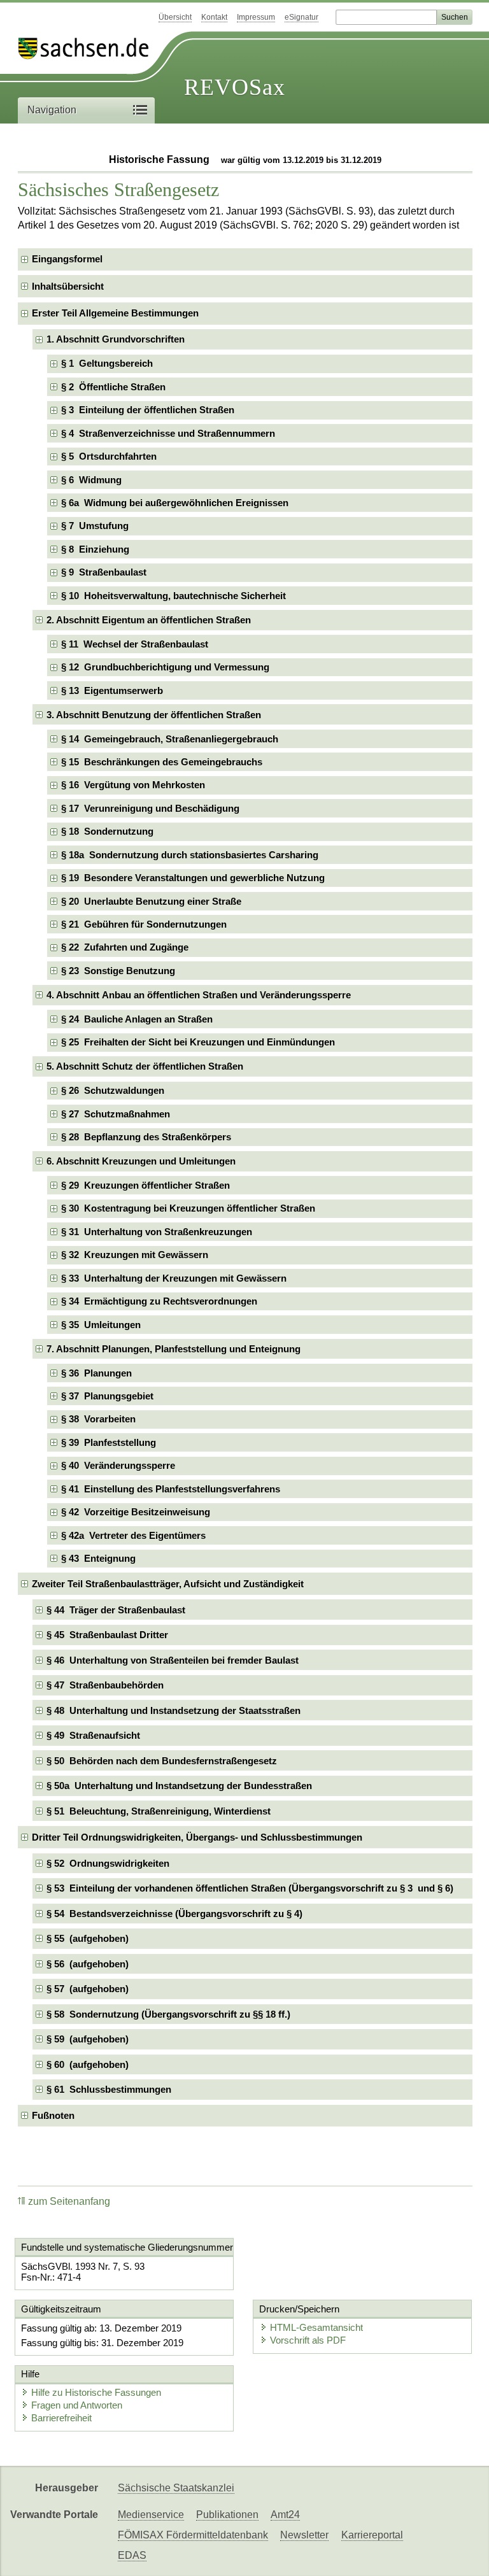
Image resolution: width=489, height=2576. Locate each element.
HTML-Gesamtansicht (316, 2327)
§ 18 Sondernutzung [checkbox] (107, 831)
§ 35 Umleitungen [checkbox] (101, 1325)
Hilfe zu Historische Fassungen (96, 2392)
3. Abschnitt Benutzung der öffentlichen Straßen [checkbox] (154, 715)
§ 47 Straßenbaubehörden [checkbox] (105, 1685)
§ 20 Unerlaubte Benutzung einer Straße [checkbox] (151, 901)
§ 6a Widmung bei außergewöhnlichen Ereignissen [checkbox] (175, 503)
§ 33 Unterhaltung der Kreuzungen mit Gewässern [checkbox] (174, 1278)
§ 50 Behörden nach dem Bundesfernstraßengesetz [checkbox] (162, 1761)
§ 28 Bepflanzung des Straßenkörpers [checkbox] (146, 1137)
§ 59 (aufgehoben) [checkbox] (88, 2039)
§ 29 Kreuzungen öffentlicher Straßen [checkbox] (145, 1185)
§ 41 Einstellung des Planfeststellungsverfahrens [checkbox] (171, 1489)
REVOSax (235, 87)
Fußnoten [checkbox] (53, 2115)
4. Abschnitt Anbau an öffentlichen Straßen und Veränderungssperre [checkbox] (199, 995)
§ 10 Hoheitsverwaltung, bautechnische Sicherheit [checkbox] (174, 596)
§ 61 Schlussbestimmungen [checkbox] (109, 2089)
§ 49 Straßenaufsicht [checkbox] (93, 1735)
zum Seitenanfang (69, 2201)
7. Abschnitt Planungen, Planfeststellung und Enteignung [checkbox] (174, 1349)
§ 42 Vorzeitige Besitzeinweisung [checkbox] (136, 1512)
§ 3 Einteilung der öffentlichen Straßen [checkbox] (148, 410)
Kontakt (214, 17)
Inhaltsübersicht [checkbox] (68, 286)
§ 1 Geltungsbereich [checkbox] (107, 363)
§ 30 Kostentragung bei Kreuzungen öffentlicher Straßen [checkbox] (188, 1208)
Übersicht (175, 17)
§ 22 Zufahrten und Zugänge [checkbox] (125, 947)
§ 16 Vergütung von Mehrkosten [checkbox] (133, 785)
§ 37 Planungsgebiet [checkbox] (107, 1396)
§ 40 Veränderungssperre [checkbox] (118, 1465)
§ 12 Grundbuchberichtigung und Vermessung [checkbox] (165, 667)
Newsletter (304, 2535)
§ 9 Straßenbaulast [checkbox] (104, 572)
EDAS (132, 2555)
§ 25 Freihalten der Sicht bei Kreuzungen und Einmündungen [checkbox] (198, 1042)
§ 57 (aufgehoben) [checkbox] (88, 1989)
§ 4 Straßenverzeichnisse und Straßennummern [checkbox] (168, 433)
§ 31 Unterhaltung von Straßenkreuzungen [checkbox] (157, 1232)
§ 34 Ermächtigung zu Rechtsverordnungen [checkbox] (159, 1301)
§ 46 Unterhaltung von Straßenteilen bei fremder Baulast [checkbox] (173, 1660)
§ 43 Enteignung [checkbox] (98, 1558)
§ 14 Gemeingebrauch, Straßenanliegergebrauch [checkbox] (170, 739)
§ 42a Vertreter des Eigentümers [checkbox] (133, 1535)
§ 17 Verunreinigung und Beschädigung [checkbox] (150, 808)
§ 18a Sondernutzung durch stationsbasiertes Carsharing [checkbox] (190, 855)
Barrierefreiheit (61, 2418)
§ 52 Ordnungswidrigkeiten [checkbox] (108, 1863)
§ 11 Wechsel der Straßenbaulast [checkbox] (135, 644)
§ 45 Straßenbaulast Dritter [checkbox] (107, 1635)
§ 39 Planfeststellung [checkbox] (109, 1442)
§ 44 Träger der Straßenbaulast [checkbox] (116, 1610)
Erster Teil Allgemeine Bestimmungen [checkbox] (115, 313)
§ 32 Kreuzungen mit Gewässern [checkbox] (135, 1255)
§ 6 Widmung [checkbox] (91, 480)
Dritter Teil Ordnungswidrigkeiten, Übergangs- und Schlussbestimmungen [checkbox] (197, 1837)
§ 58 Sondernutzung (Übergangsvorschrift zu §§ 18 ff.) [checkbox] (168, 2014)
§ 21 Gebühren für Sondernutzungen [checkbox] (144, 924)
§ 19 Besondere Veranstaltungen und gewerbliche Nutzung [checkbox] (193, 878)
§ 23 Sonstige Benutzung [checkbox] (118, 971)
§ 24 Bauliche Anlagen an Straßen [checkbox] (137, 1019)
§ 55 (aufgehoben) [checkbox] (88, 1938)
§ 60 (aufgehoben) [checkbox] (88, 2064)
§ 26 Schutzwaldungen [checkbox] (113, 1090)
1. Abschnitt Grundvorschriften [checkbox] (116, 339)
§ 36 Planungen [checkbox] (96, 1373)
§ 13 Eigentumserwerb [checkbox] (112, 690)
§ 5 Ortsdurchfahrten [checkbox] (109, 456)
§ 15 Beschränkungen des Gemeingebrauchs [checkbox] (162, 762)
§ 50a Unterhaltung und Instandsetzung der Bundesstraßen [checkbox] (179, 1786)
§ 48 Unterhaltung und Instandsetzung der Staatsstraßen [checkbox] (174, 1710)
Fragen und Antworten (77, 2405)
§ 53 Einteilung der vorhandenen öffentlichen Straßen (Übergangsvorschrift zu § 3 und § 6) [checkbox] (250, 1888)
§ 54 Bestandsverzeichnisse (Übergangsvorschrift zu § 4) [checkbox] (174, 1914)
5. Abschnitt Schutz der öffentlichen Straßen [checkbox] (145, 1066)
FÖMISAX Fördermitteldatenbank (193, 2535)
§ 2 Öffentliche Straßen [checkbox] (113, 387)
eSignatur (301, 17)
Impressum (256, 17)
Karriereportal (372, 2535)
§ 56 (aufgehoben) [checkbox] (88, 1964)
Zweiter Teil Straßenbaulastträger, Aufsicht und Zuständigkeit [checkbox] (168, 1584)
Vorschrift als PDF (308, 2340)
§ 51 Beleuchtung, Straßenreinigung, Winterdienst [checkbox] (159, 1811)
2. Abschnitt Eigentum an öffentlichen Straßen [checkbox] (149, 620)
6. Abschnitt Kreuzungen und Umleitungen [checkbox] (141, 1161)
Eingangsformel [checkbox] (67, 259)
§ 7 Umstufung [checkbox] (95, 526)
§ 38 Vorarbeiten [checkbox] (98, 1419)
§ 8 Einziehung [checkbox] (95, 549)
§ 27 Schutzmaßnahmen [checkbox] (116, 1114)
